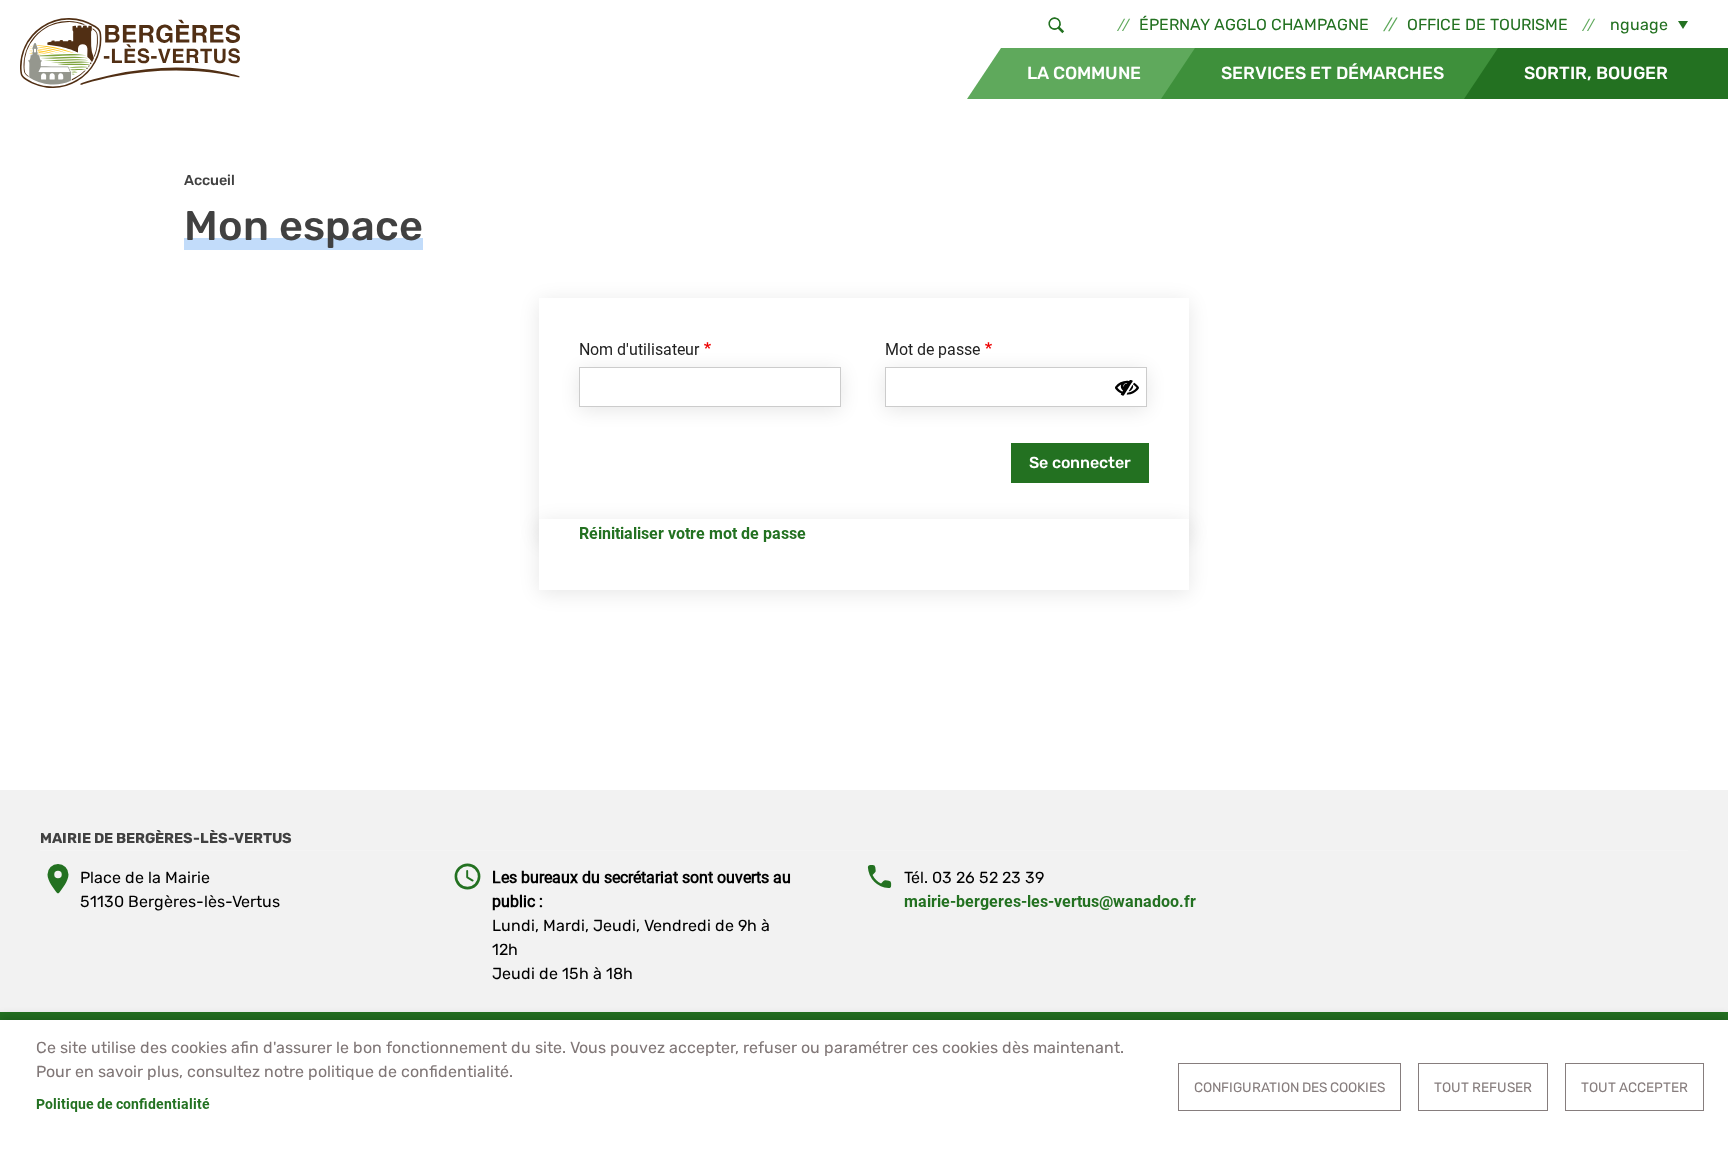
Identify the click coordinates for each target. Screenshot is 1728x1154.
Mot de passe (932, 349)
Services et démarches (1332, 73)
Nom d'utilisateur (639, 349)
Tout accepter (1634, 1087)
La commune (1084, 73)
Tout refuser (1483, 1087)
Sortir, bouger (1596, 73)
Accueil (209, 180)
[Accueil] (130, 53)
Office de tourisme (1487, 24)
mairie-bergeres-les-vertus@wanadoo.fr (1050, 901)
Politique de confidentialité (123, 1104)
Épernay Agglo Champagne (1254, 24)
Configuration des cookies (1289, 1087)
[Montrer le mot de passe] (1127, 388)
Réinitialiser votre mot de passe (692, 533)
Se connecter (1080, 462)
